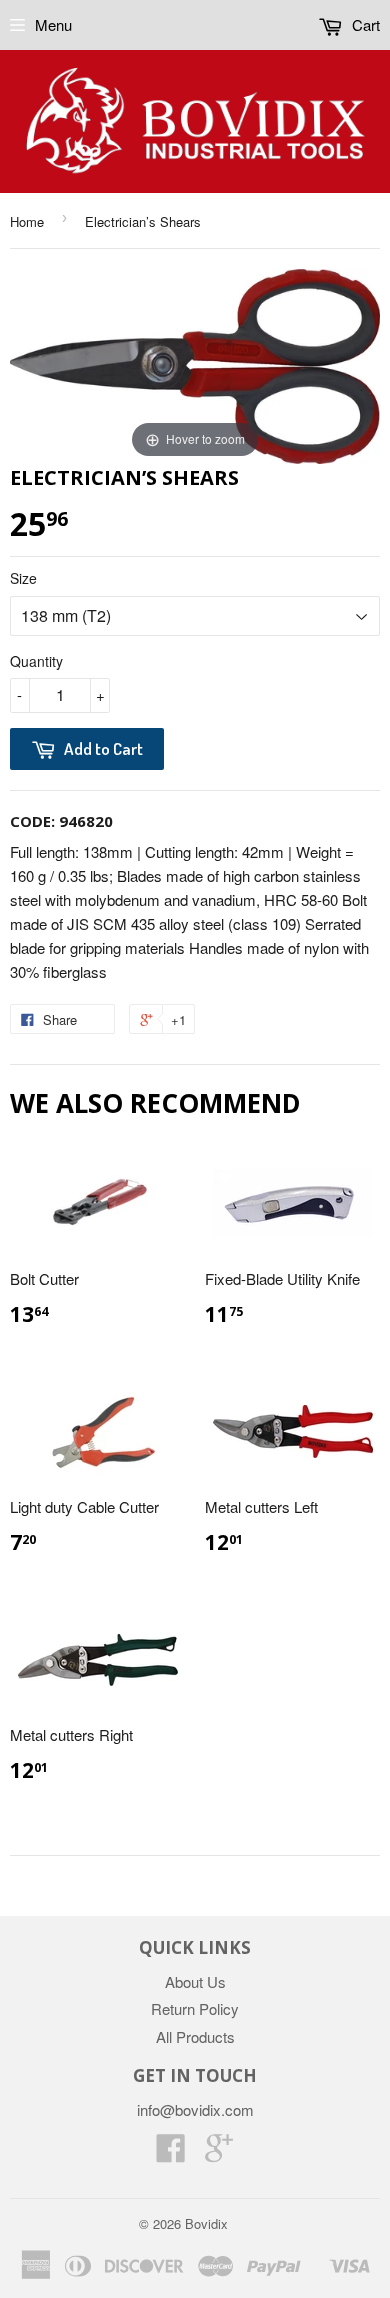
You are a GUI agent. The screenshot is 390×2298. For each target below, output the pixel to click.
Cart (364, 24)
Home (27, 221)
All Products (195, 2036)
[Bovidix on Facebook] (171, 2153)
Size (23, 578)
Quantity (36, 661)
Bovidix (206, 2223)
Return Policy (195, 2008)
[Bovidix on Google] (219, 2153)
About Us (195, 1981)
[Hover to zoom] (195, 363)
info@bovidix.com (195, 2109)
